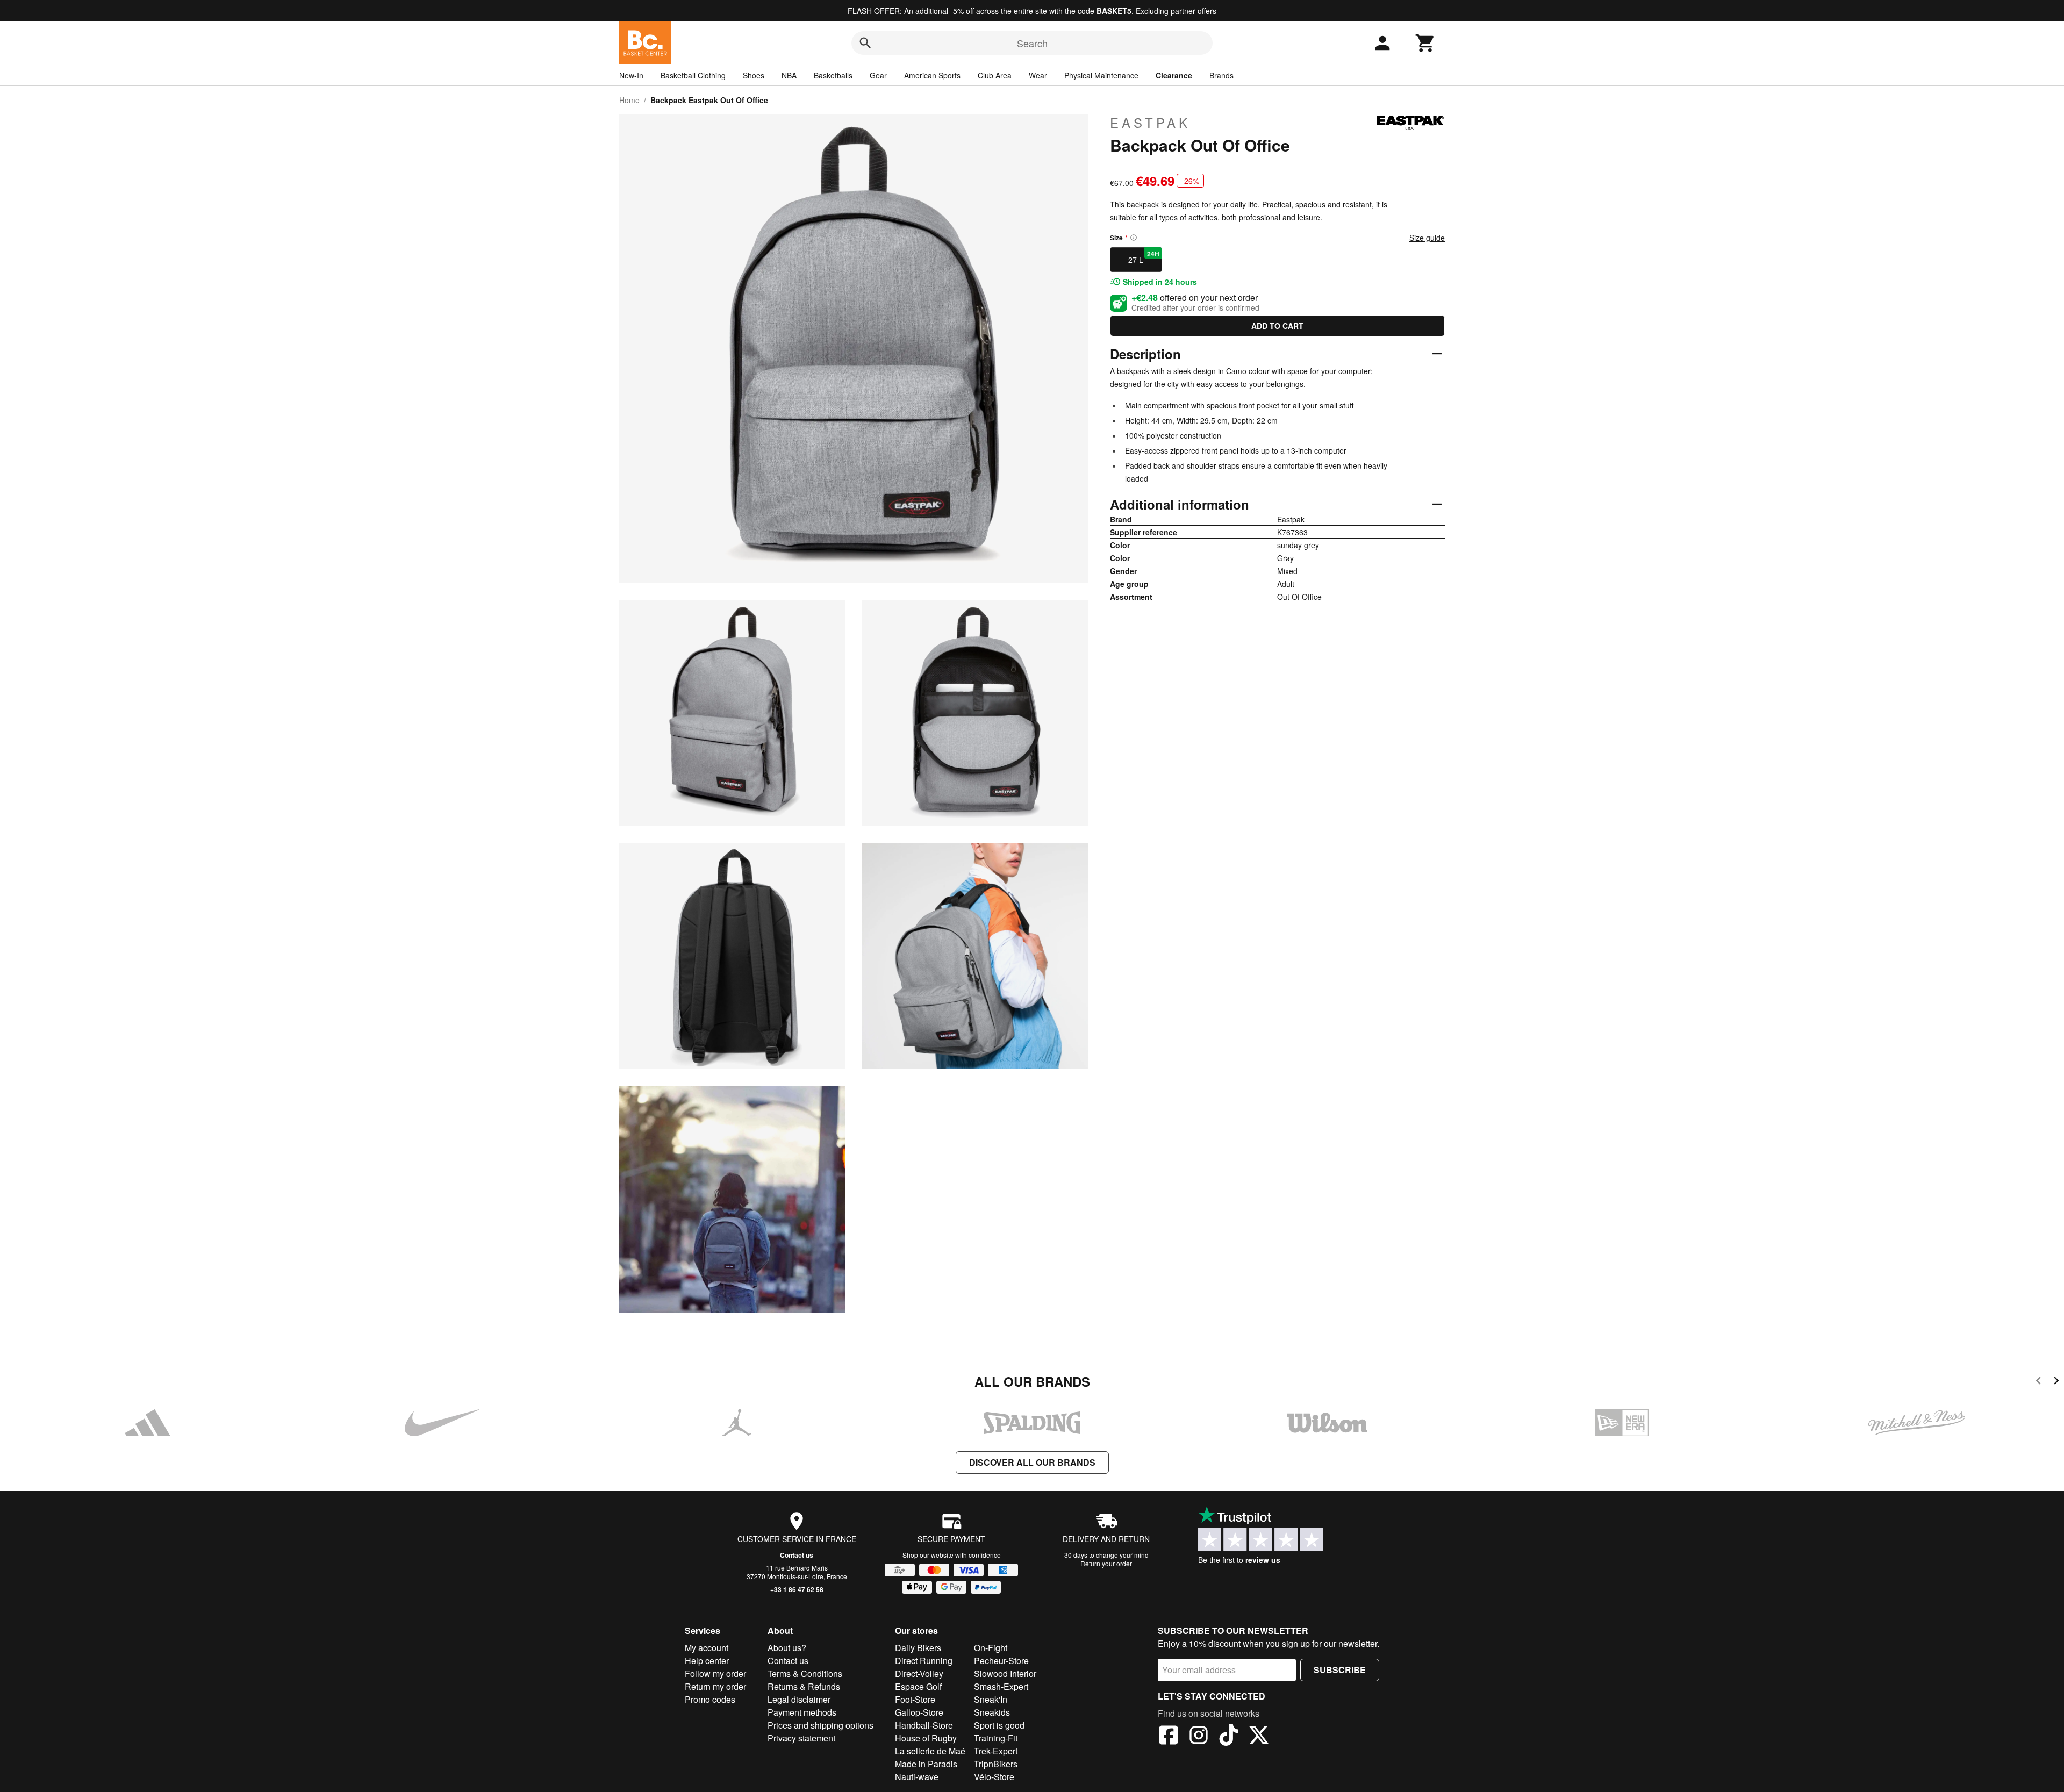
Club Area (995, 75)
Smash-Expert (1001, 1686)
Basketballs (833, 75)
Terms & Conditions (805, 1673)
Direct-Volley (919, 1673)
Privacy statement (801, 1738)
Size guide (1427, 238)
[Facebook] (1169, 1737)
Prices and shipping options (820, 1725)
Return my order (715, 1686)
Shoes (754, 75)
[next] (2056, 1382)
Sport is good (999, 1725)
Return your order (1106, 1563)
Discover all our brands (1032, 1462)
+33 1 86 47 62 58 (797, 1589)
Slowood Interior (1005, 1673)
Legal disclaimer (799, 1699)
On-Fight (991, 1648)
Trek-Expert (996, 1751)
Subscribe (1340, 1670)
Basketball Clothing (693, 75)
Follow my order (715, 1673)
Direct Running (924, 1661)
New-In (631, 75)
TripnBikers (996, 1764)
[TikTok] (1229, 1737)
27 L (1144, 257)
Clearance (1174, 75)
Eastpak (1150, 123)
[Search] (865, 43)
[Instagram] (1199, 1737)
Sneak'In (991, 1699)
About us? (787, 1648)
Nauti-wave (917, 1777)
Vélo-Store (994, 1777)
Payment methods (802, 1712)
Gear (878, 75)
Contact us (797, 1555)
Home (629, 100)
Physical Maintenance (1101, 75)
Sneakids (992, 1712)
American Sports (932, 75)
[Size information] (1134, 238)
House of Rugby (926, 1738)
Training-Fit (996, 1738)
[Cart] (1425, 43)
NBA (789, 75)
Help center (707, 1661)
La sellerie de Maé (930, 1751)
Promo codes (710, 1699)
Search (1032, 43)
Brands (1221, 75)
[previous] (2038, 1382)
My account (707, 1648)
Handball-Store (924, 1725)
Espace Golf (918, 1686)
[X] (1259, 1737)
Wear (1038, 75)
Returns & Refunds (804, 1686)
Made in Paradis (926, 1764)
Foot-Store (915, 1699)
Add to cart (1277, 326)
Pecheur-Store (1001, 1661)
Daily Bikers (918, 1648)
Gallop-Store (919, 1712)
